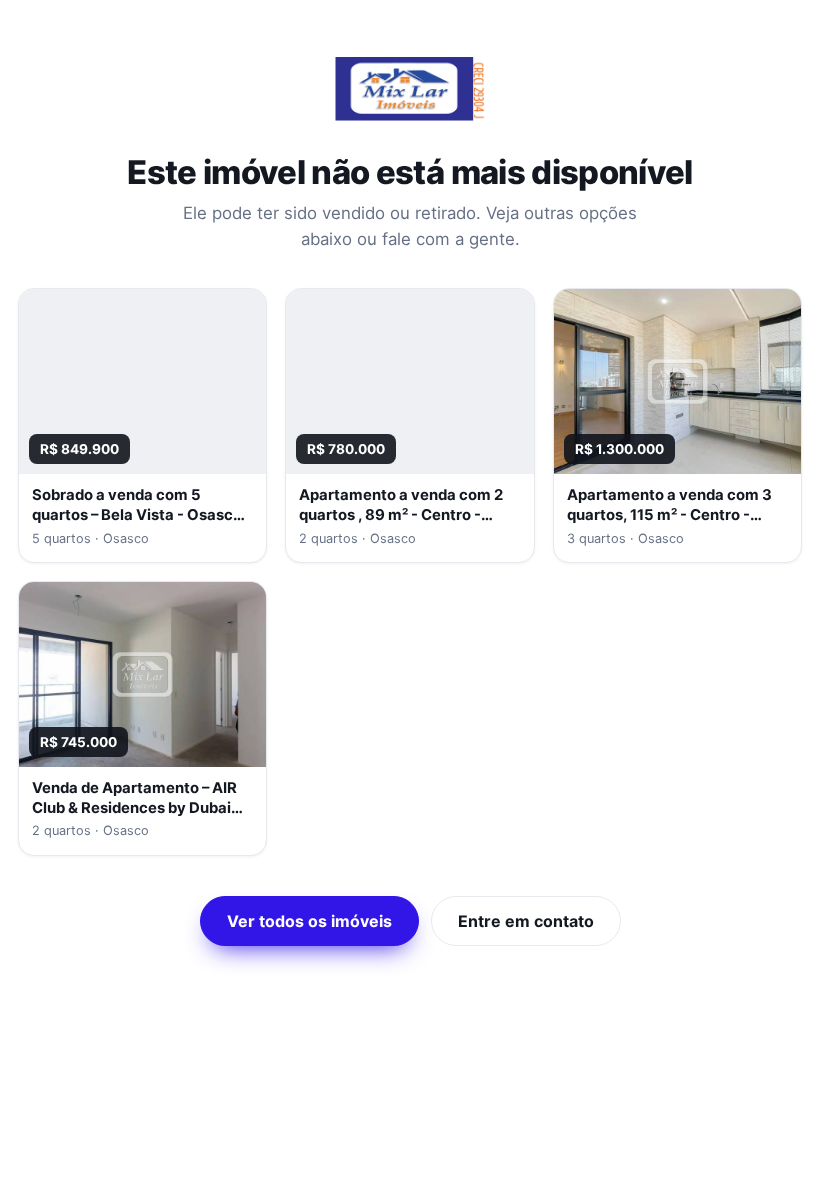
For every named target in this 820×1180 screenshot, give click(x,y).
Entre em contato (526, 921)
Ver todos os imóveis (309, 921)
